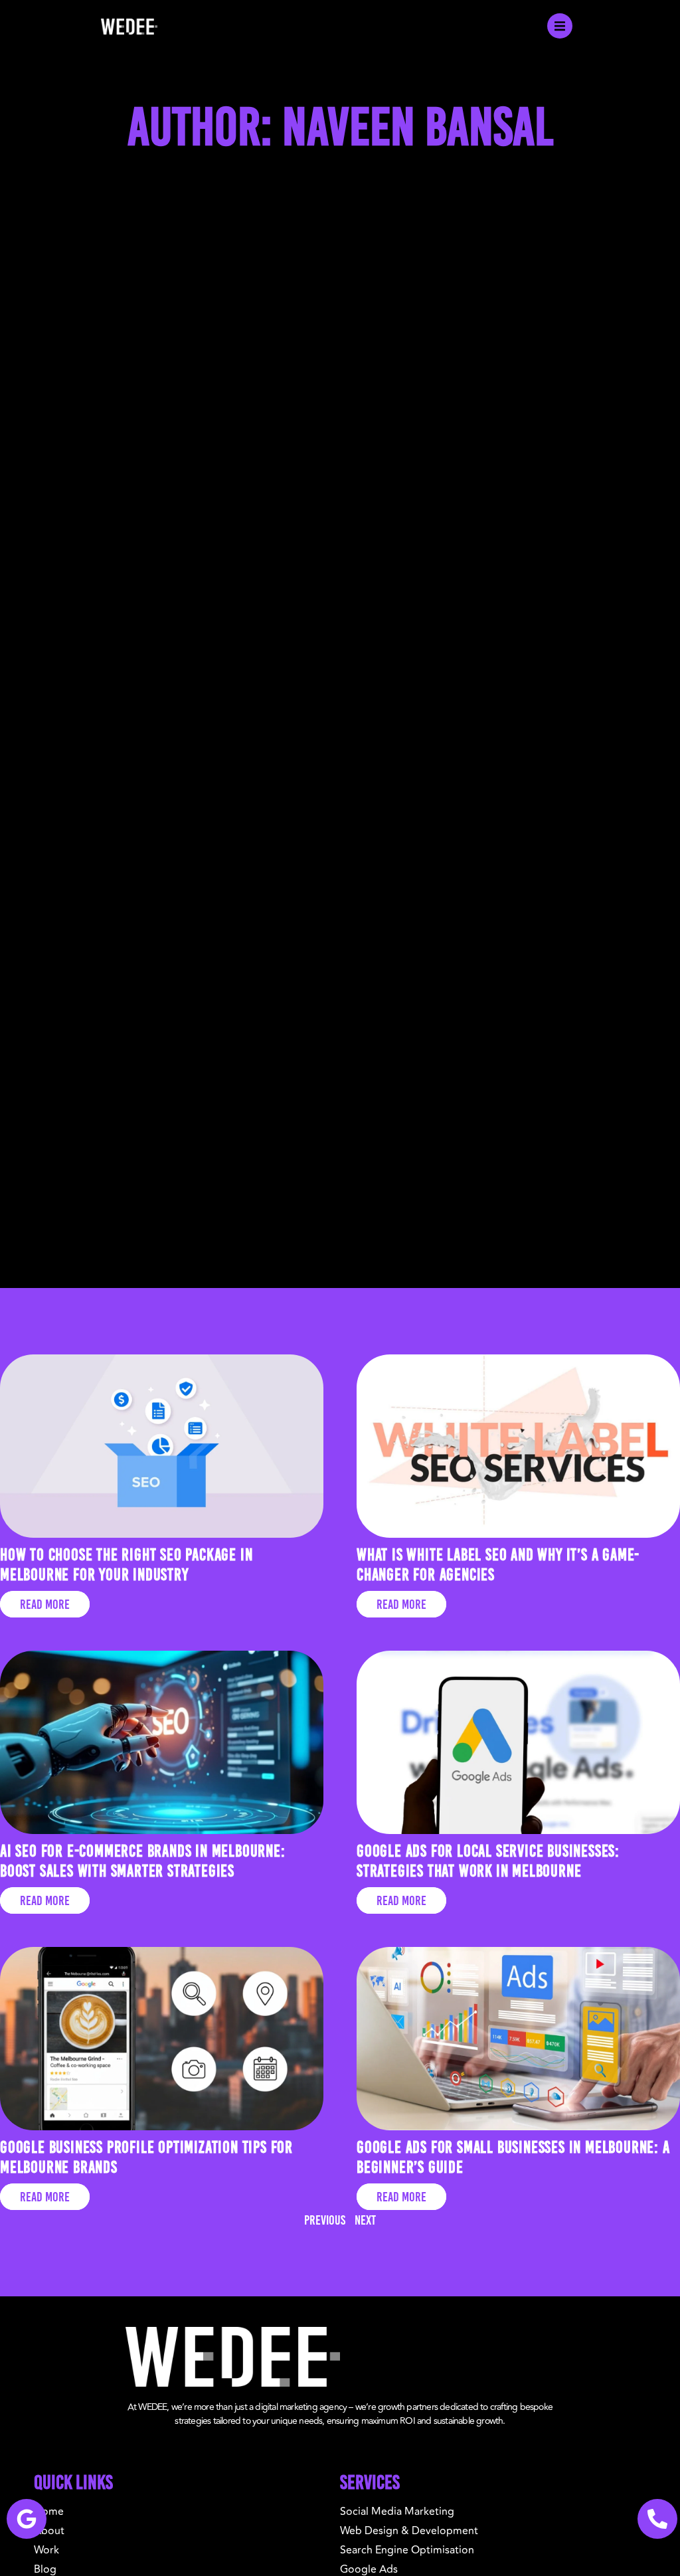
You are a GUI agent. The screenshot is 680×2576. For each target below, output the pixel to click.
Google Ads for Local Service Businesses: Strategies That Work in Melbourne (488, 1861)
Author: (340, 126)
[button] (560, 26)
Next (365, 2220)
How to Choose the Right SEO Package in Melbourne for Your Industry (126, 1564)
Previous (325, 2220)
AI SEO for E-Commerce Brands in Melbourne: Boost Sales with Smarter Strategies (143, 1861)
